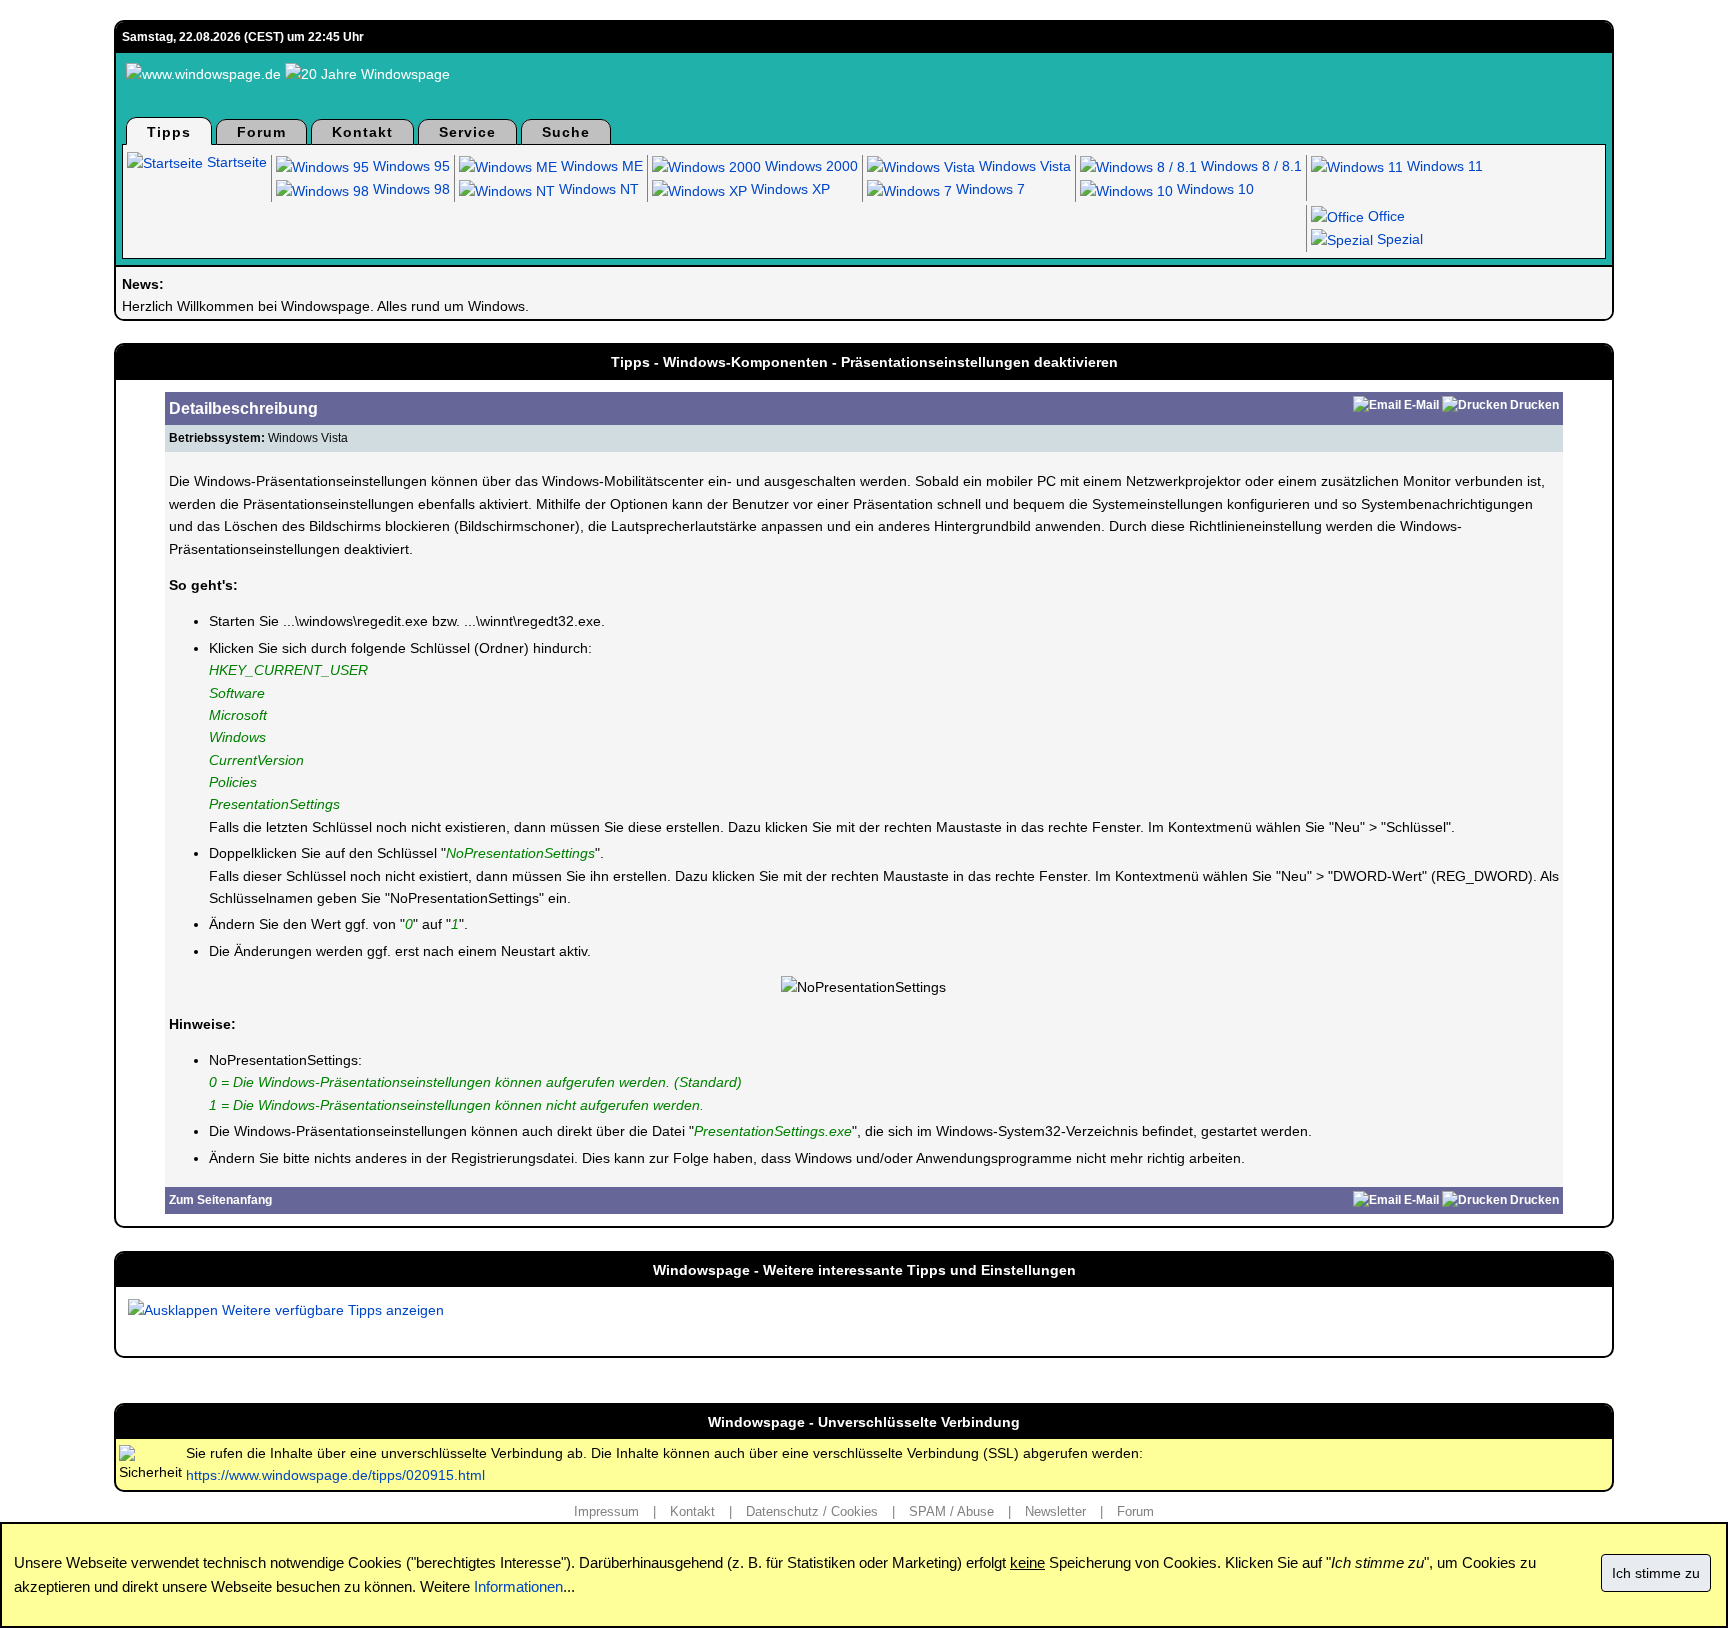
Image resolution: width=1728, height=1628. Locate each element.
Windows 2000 (809, 166)
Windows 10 (1213, 189)
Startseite (235, 162)
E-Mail (1421, 405)
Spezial (1398, 239)
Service (467, 132)
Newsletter (1055, 1511)
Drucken (1534, 405)
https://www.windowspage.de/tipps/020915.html (335, 1475)
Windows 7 (988, 189)
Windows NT (597, 189)
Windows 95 (409, 166)
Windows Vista (1023, 166)
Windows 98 (409, 189)
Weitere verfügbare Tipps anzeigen (331, 1310)
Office (1384, 216)
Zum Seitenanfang (220, 1200)
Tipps (169, 132)
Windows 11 (1443, 166)
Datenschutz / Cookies (812, 1511)
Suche (566, 132)
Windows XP (788, 189)
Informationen (518, 1586)
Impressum (606, 1511)
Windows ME (600, 166)
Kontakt (362, 132)
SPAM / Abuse (951, 1511)
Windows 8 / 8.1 (1249, 166)
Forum (261, 132)
